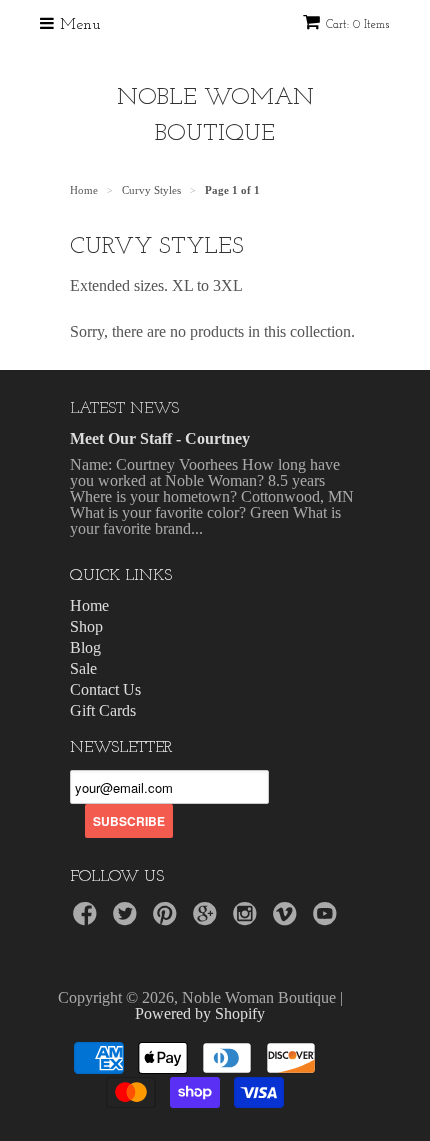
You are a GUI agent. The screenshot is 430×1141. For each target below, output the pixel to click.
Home (89, 605)
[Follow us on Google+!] (208, 919)
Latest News (124, 409)
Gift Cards (103, 710)
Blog (85, 647)
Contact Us (105, 689)
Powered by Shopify (200, 1013)
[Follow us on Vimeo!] (288, 919)
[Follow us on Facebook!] (88, 919)
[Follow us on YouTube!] (328, 919)
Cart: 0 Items (358, 25)
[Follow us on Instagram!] (248, 919)
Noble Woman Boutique (215, 116)
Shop (86, 626)
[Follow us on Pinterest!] (168, 919)
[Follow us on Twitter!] (128, 919)
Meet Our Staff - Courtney (160, 438)
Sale (83, 668)
